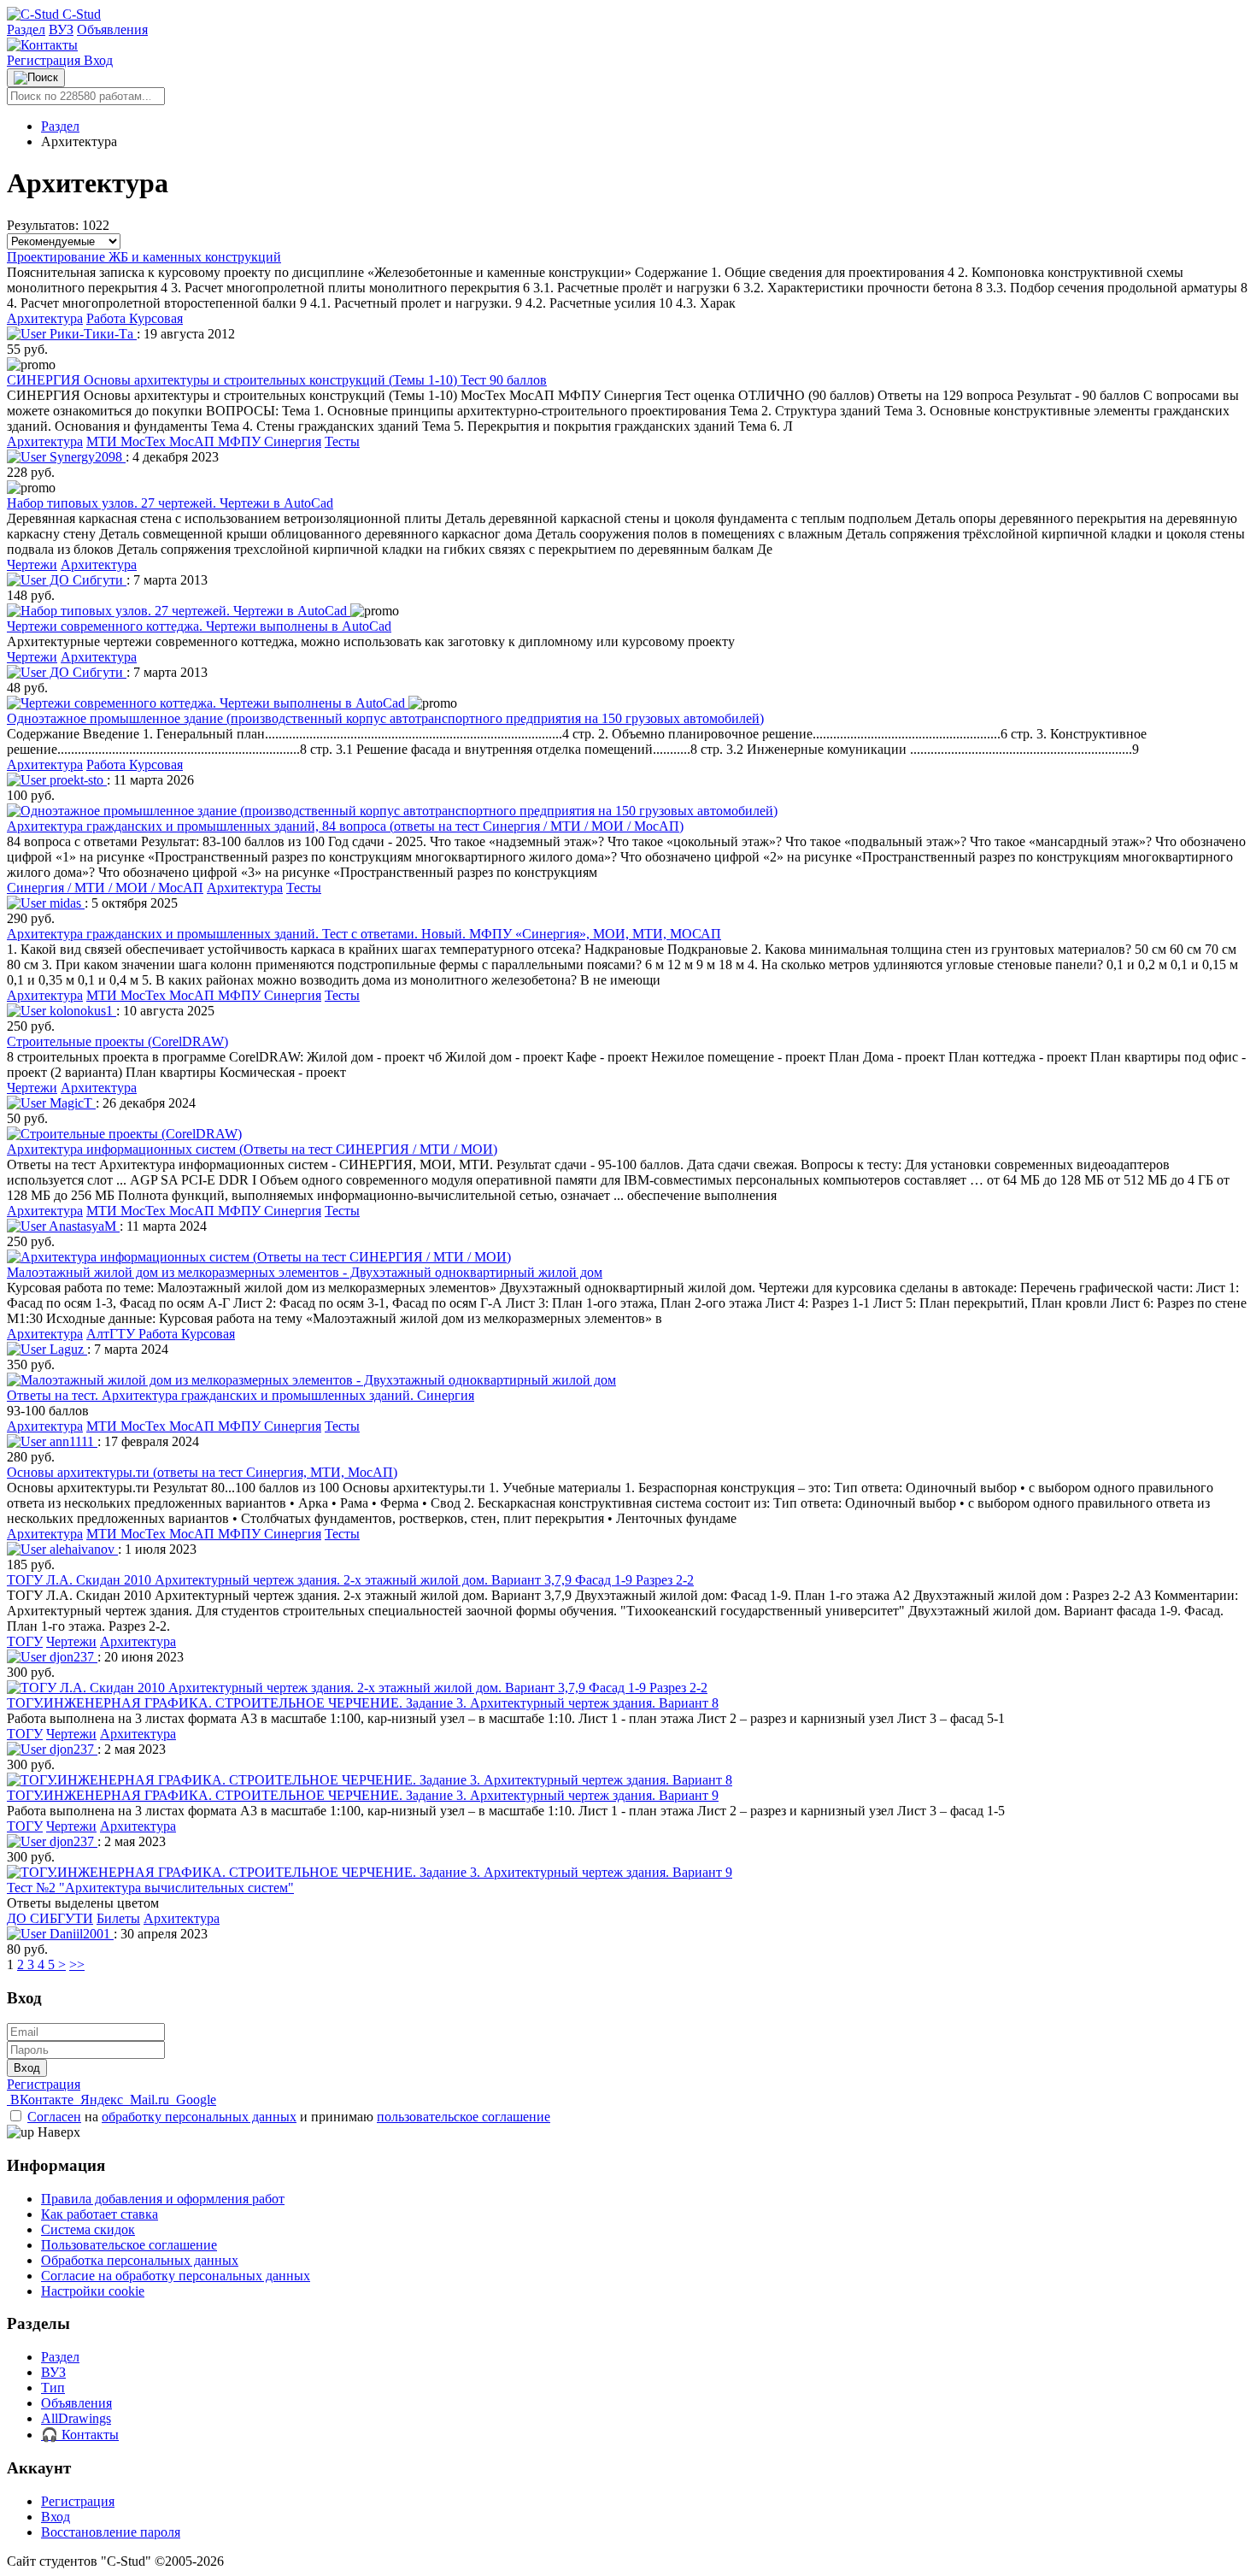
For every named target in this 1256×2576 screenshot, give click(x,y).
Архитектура (45, 318)
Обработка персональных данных (140, 2260)
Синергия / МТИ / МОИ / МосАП (105, 888)
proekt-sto (76, 780)
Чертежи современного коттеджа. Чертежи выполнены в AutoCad (199, 626)
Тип (53, 2388)
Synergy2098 (86, 457)
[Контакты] (42, 45)
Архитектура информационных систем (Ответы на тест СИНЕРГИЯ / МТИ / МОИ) (252, 1149)
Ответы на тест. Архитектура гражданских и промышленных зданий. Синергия (241, 1395)
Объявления (112, 29)
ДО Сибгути (86, 580)
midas (65, 903)
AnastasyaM (83, 1226)
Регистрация (45, 60)
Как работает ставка (100, 2214)
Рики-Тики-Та (91, 334)
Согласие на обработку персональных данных (176, 2276)
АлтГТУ (112, 1334)
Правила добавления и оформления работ (163, 2199)
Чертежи (32, 565)
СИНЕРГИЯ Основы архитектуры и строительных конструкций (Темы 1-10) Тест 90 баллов (277, 380)
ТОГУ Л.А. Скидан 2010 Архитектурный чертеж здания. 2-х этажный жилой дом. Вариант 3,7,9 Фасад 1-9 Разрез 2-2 (350, 1580)
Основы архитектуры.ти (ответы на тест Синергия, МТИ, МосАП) (202, 1472)
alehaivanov (82, 1549)
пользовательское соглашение (464, 2117)
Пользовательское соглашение (129, 2245)
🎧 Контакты (80, 2435)
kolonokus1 (81, 1011)
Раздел (26, 29)
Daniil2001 (80, 1934)
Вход (98, 60)
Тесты (342, 441)
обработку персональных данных (199, 2117)
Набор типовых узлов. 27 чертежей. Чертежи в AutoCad (170, 503)
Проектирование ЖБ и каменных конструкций (144, 257)
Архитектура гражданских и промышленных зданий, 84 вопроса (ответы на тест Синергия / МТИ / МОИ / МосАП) (345, 826)
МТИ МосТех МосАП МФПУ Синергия (204, 441)
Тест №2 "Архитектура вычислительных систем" (150, 1888)
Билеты (118, 1918)
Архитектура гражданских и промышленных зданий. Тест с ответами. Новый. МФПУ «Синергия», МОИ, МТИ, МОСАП (364, 934)
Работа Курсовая (135, 318)
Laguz (67, 1349)
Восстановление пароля (111, 2532)
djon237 (72, 1657)
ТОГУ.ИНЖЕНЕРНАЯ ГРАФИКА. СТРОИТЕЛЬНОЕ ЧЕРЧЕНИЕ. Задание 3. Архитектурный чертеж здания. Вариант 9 (363, 1795)
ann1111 (72, 1441)
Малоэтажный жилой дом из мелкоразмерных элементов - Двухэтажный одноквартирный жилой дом (305, 1272)
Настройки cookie (93, 2291)
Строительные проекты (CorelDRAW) (117, 1041)
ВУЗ (61, 29)
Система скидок (88, 2229)
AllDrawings (76, 2418)
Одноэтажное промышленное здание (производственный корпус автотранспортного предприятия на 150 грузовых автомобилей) (385, 718)
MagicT (71, 1103)
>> (77, 1964)
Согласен (54, 2117)
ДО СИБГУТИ (50, 1918)
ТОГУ (25, 1641)
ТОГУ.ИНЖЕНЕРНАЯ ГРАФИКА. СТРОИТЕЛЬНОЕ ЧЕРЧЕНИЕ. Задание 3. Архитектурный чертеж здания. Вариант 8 (363, 1703)
